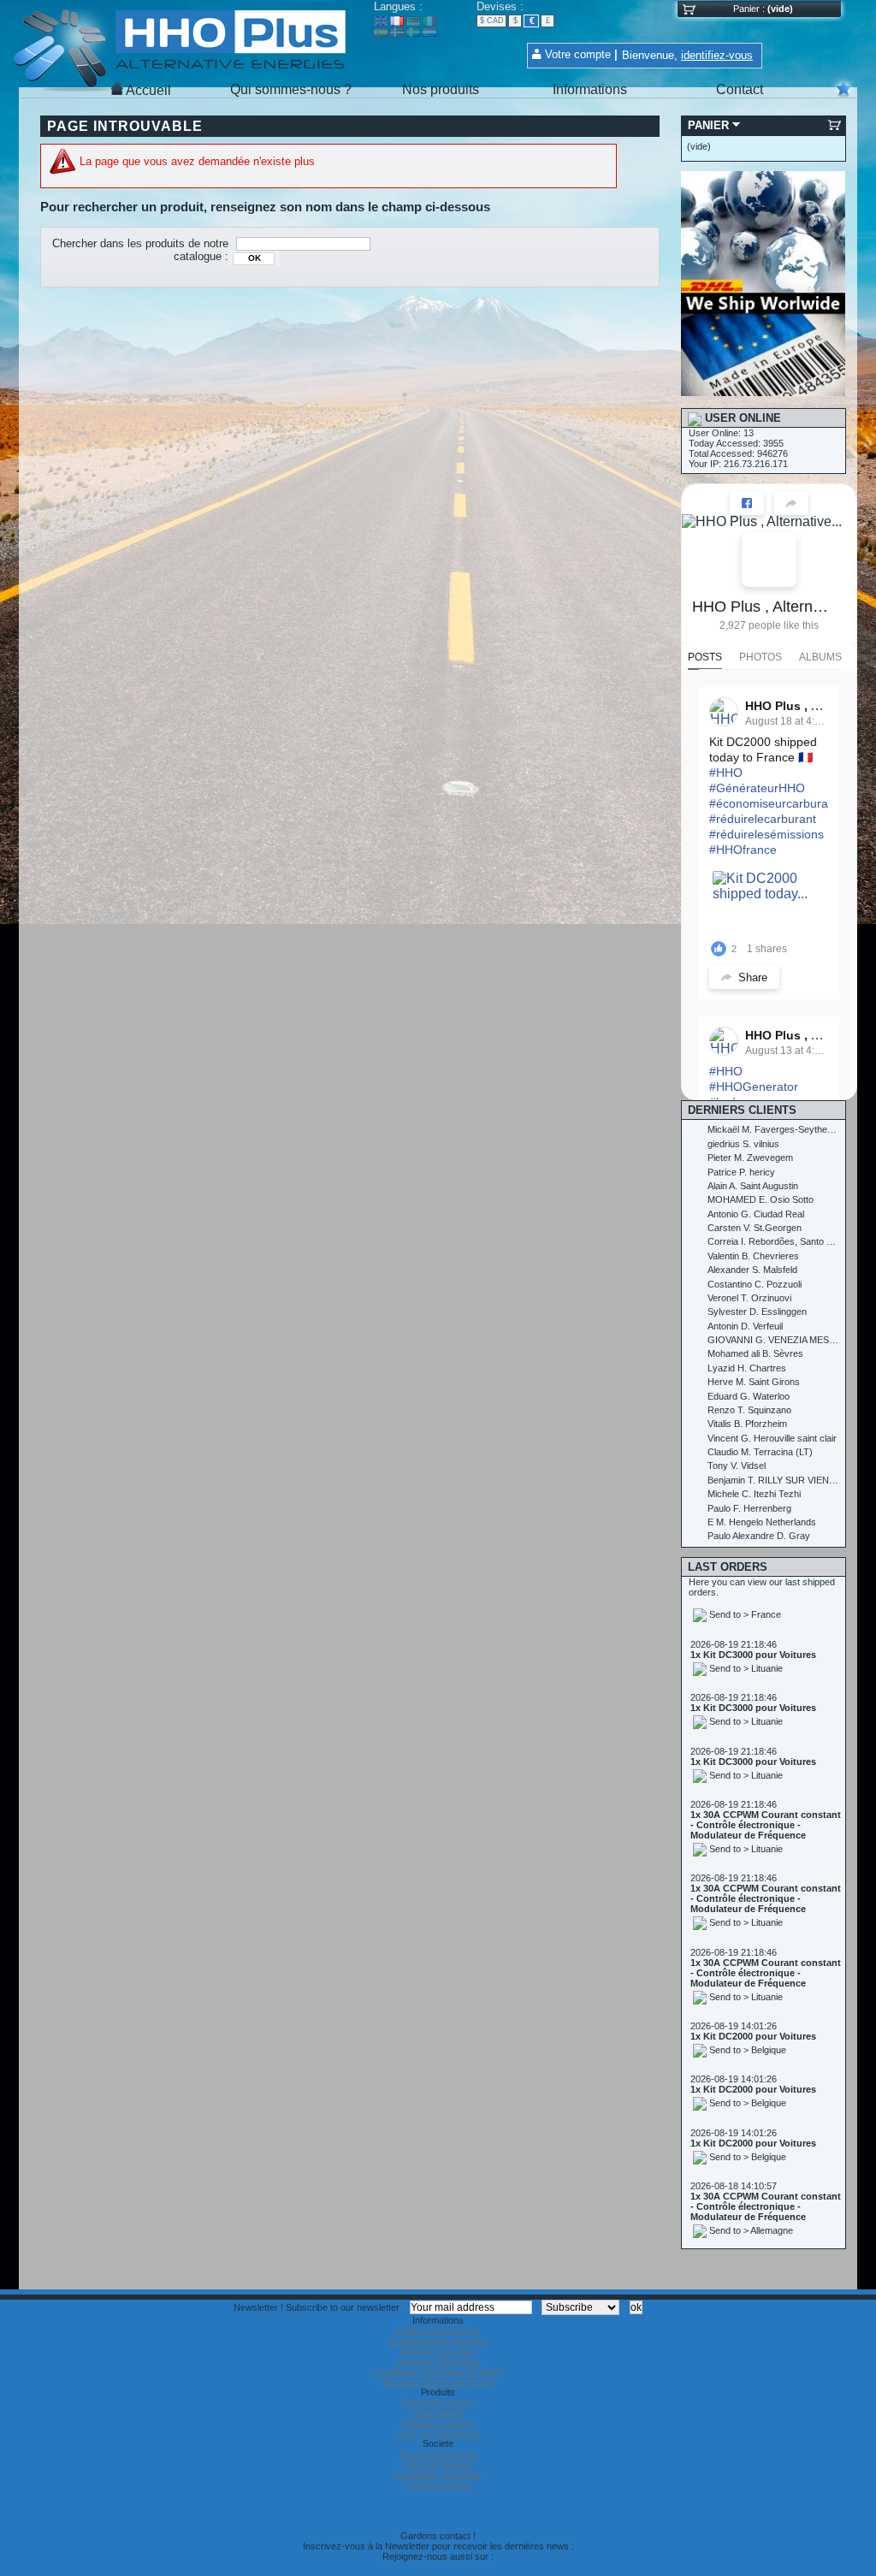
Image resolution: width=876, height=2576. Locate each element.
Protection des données (438, 2341)
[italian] (429, 22)
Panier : (749, 9)
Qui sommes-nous (438, 2454)
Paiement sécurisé (438, 2351)
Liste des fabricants (438, 2433)
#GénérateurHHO (757, 788)
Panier (708, 125)
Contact (740, 89)
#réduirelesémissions (766, 834)
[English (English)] (381, 22)
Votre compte (578, 54)
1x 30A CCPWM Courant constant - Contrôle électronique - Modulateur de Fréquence (766, 1783)
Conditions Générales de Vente (438, 2372)
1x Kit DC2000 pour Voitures (753, 1994)
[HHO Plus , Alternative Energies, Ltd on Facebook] (769, 560)
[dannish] (397, 33)
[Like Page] (747, 503)
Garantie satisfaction (438, 2361)
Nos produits (441, 89)
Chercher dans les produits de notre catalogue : (140, 250)
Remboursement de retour (438, 2382)
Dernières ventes (438, 2402)
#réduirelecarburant (763, 819)
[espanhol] (381, 33)
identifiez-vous (717, 55)
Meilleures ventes (438, 2423)
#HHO (726, 773)
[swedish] (413, 33)
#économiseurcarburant (774, 803)
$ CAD (492, 21)
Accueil (148, 90)
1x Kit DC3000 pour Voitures (753, 1613)
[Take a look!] (763, 393)
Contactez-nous (438, 2484)
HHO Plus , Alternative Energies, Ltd (762, 607)
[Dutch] (429, 33)
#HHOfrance (743, 850)
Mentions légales (438, 2464)
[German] (413, 22)
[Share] (791, 503)
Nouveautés (438, 2413)
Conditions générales (438, 2474)
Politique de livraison (438, 2330)
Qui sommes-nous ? (291, 89)
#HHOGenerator (754, 1087)
